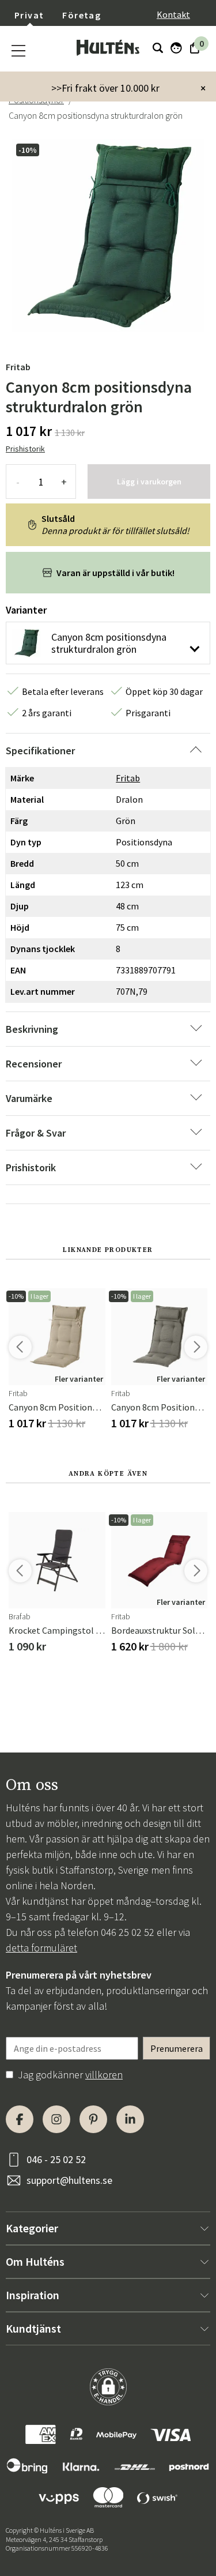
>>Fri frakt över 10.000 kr (105, 88)
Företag (82, 15)
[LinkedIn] (130, 2119)
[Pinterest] (93, 2119)
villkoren (104, 2075)
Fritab (18, 367)
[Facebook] (20, 2119)
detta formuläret (41, 1948)
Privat (29, 15)
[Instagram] (56, 2119)
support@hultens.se (69, 2180)
